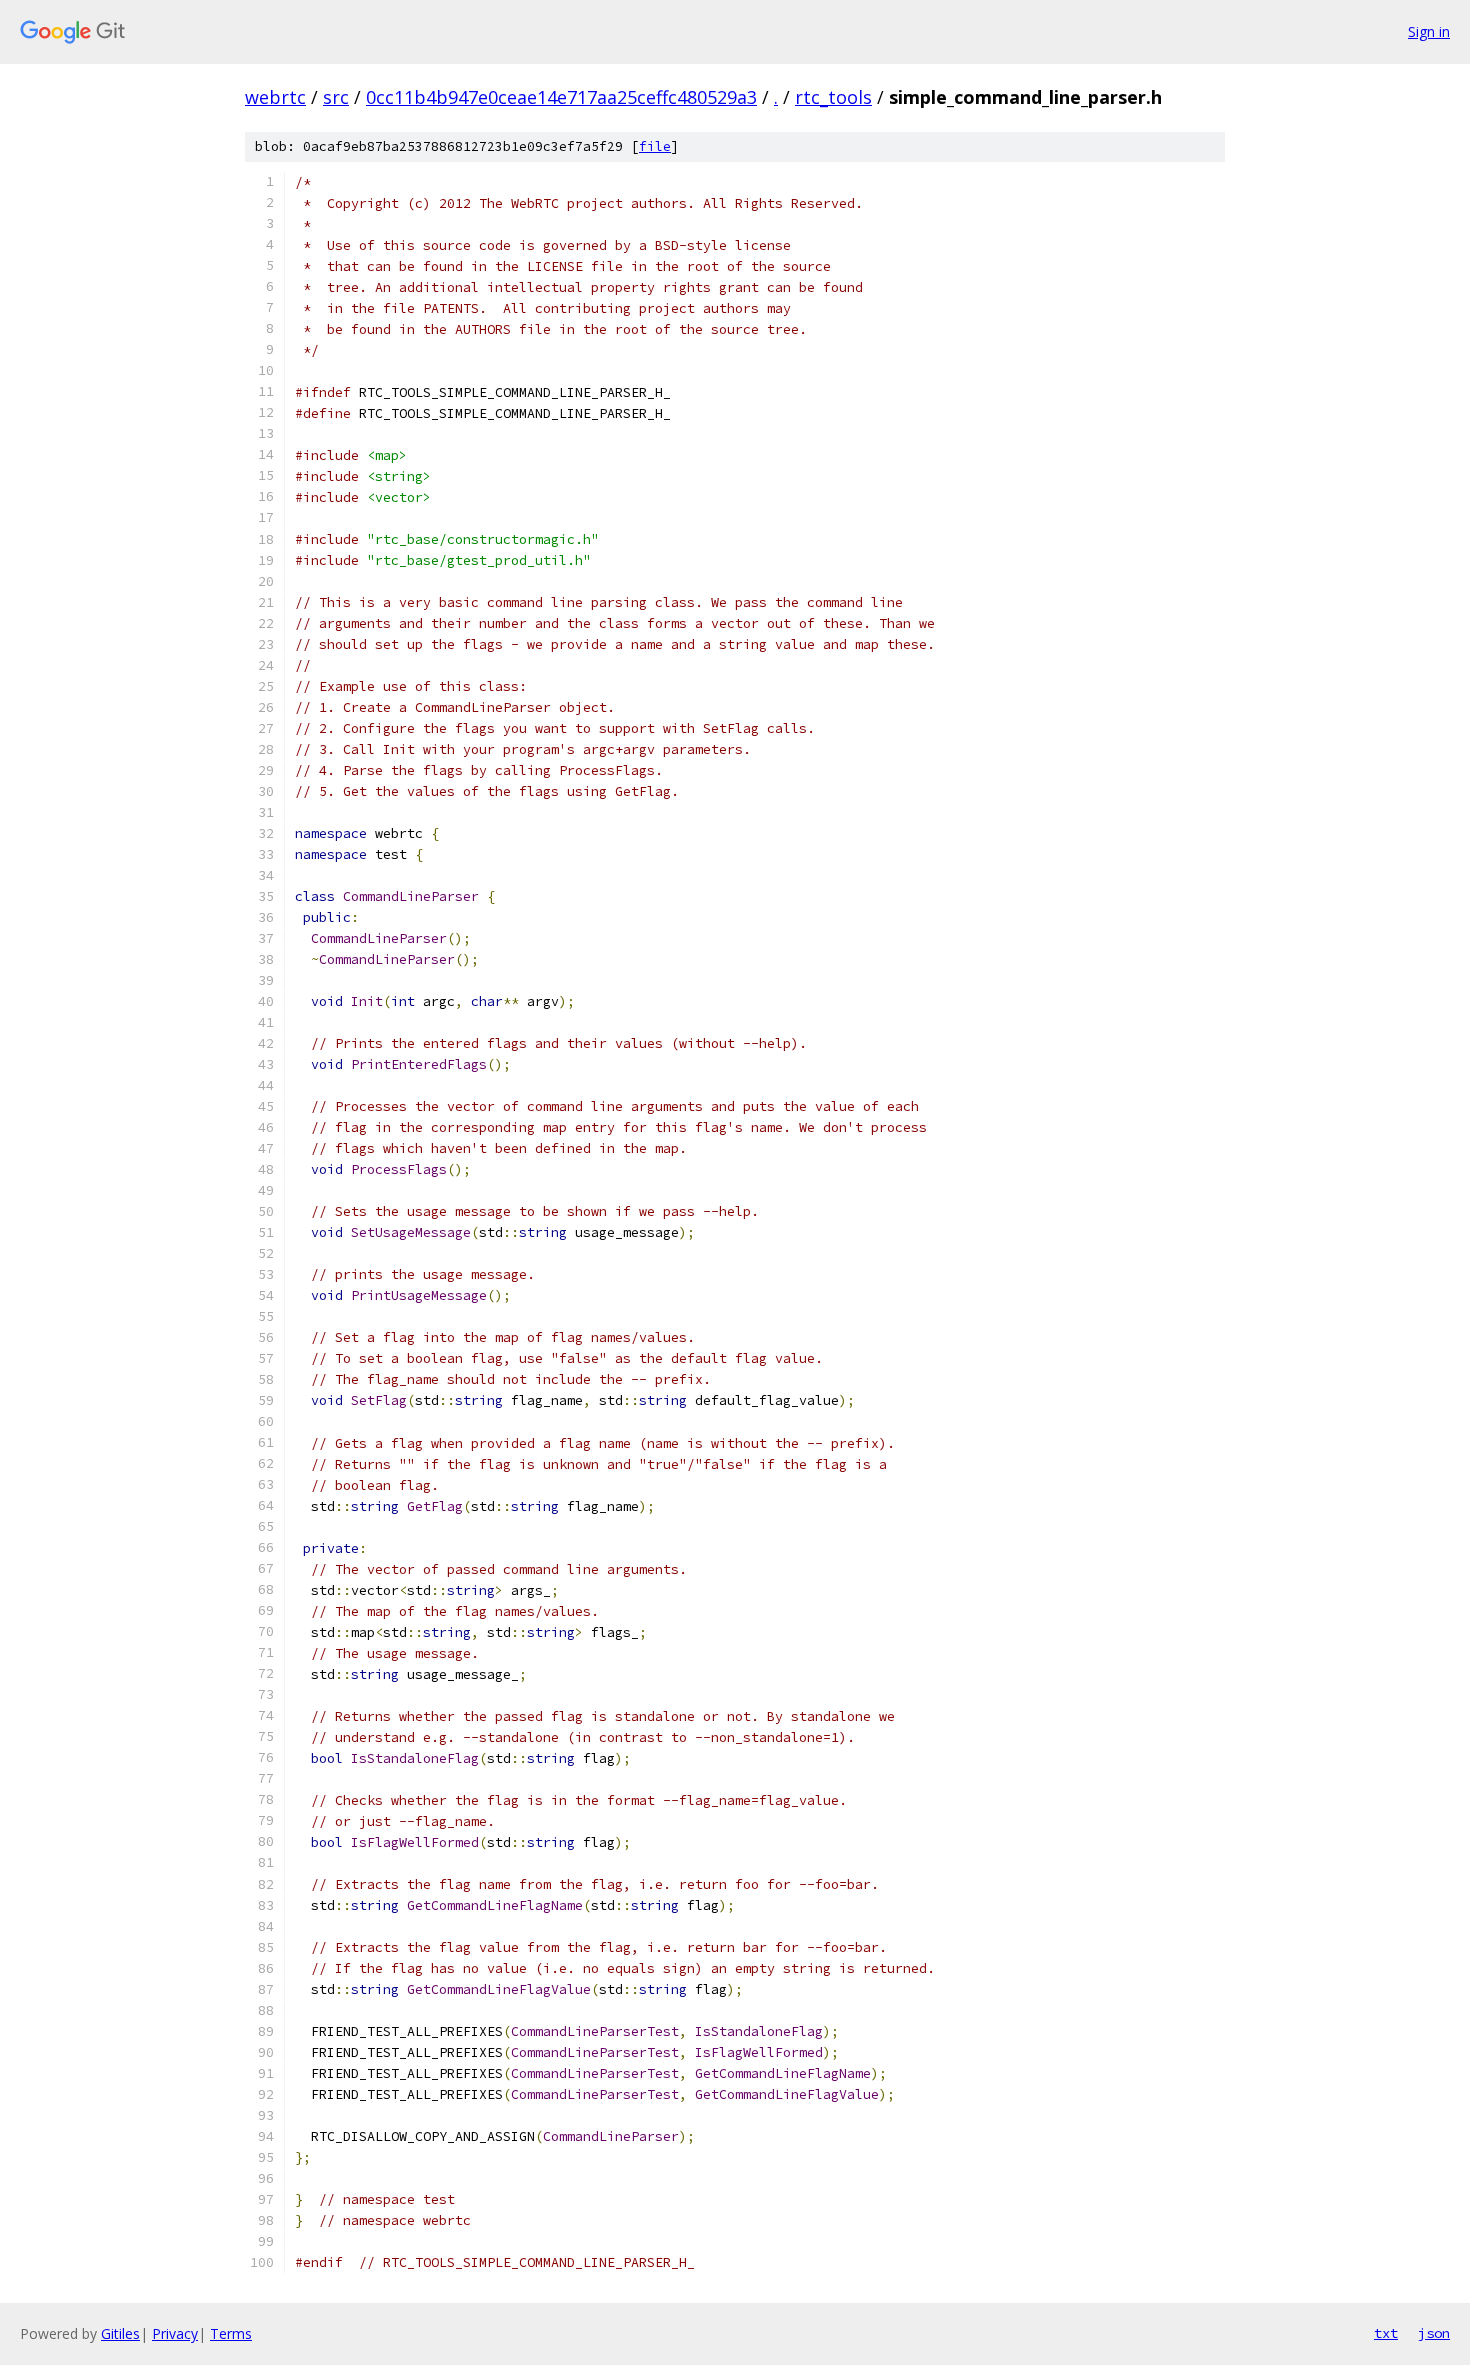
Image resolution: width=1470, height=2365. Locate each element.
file (655, 146)
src (336, 97)
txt (1386, 2333)
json (1434, 2333)
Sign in (1429, 31)
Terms (231, 2333)
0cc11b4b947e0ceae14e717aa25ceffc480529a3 (561, 97)
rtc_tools (833, 97)
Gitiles (120, 2333)
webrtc (275, 97)
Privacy (175, 2333)
